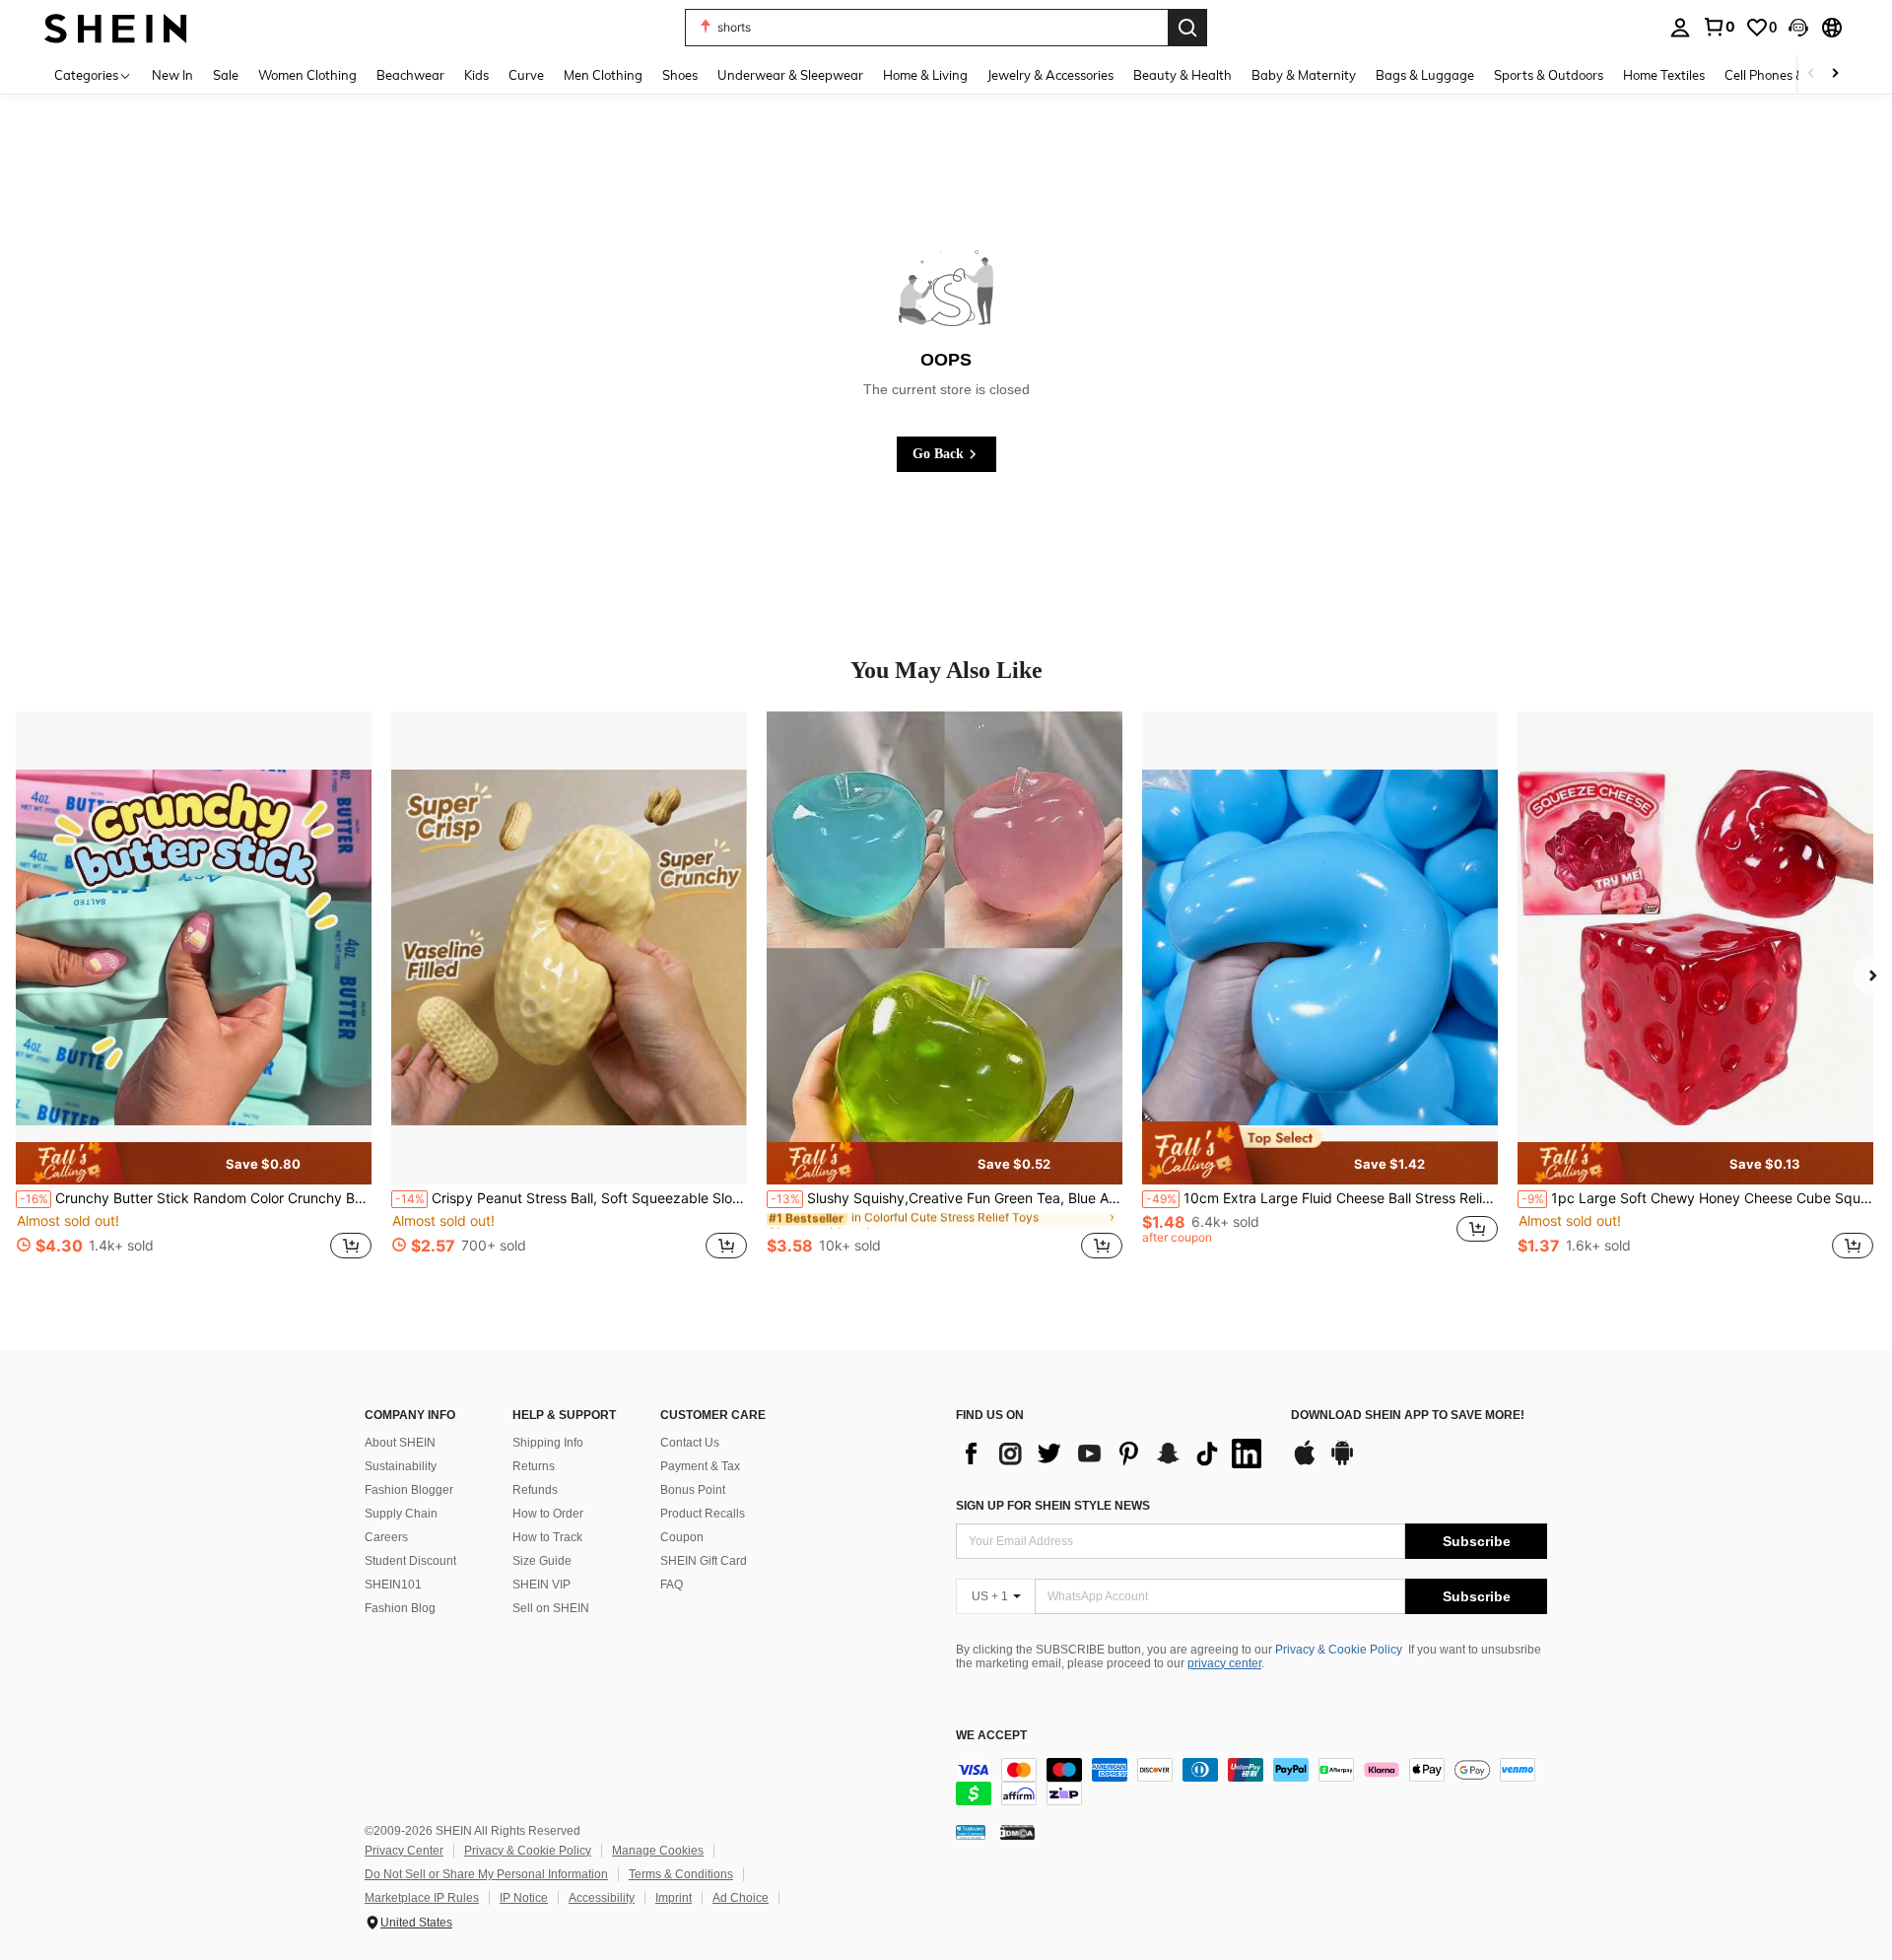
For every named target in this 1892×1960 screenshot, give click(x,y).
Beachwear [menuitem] (410, 75)
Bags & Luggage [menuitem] (1425, 75)
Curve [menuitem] (526, 75)
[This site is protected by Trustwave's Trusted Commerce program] (971, 1832)
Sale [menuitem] (226, 75)
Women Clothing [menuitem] (307, 75)
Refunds (535, 1490)
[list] (1114, 1453)
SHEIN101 (393, 1585)
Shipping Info (548, 1443)
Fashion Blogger (409, 1490)
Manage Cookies (658, 1851)
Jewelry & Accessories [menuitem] (1050, 75)
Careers (386, 1537)
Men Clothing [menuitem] (603, 75)
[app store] (1305, 1462)
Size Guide (542, 1561)
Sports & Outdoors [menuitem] (1549, 75)
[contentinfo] (1251, 1782)
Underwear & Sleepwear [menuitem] (790, 75)
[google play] (1342, 1462)
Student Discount (410, 1561)
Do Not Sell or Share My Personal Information (486, 1874)
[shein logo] (116, 27)
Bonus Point (693, 1490)
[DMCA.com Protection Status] (1017, 1832)
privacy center (1224, 1663)
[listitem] (194, 996)
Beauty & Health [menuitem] (1182, 75)
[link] (1719, 27)
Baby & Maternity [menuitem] (1304, 75)
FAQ (672, 1585)
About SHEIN (400, 1443)
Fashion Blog (400, 1608)
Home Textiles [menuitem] (1664, 75)
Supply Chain (401, 1514)
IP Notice (524, 1898)
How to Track (547, 1537)
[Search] (1187, 28)
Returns (534, 1466)
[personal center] (1680, 28)
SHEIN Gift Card (704, 1561)
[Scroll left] (1811, 74)
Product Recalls (703, 1514)
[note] (194, 1163)
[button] (1798, 28)
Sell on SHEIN (551, 1608)
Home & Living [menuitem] (925, 75)
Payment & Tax (700, 1466)
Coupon (682, 1537)
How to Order (548, 1514)
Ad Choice (741, 1898)
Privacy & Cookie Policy (1339, 1650)
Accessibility (602, 1898)
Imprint (674, 1898)
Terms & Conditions (681, 1874)
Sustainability (401, 1466)
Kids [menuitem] (476, 75)
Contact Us (690, 1443)
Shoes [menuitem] (680, 75)
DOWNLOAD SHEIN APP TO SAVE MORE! (1408, 1416)
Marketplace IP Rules (422, 1898)
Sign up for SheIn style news (1053, 1506)
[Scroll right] (1835, 74)
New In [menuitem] (172, 75)
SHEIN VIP (541, 1585)
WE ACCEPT (991, 1736)
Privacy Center (404, 1851)
